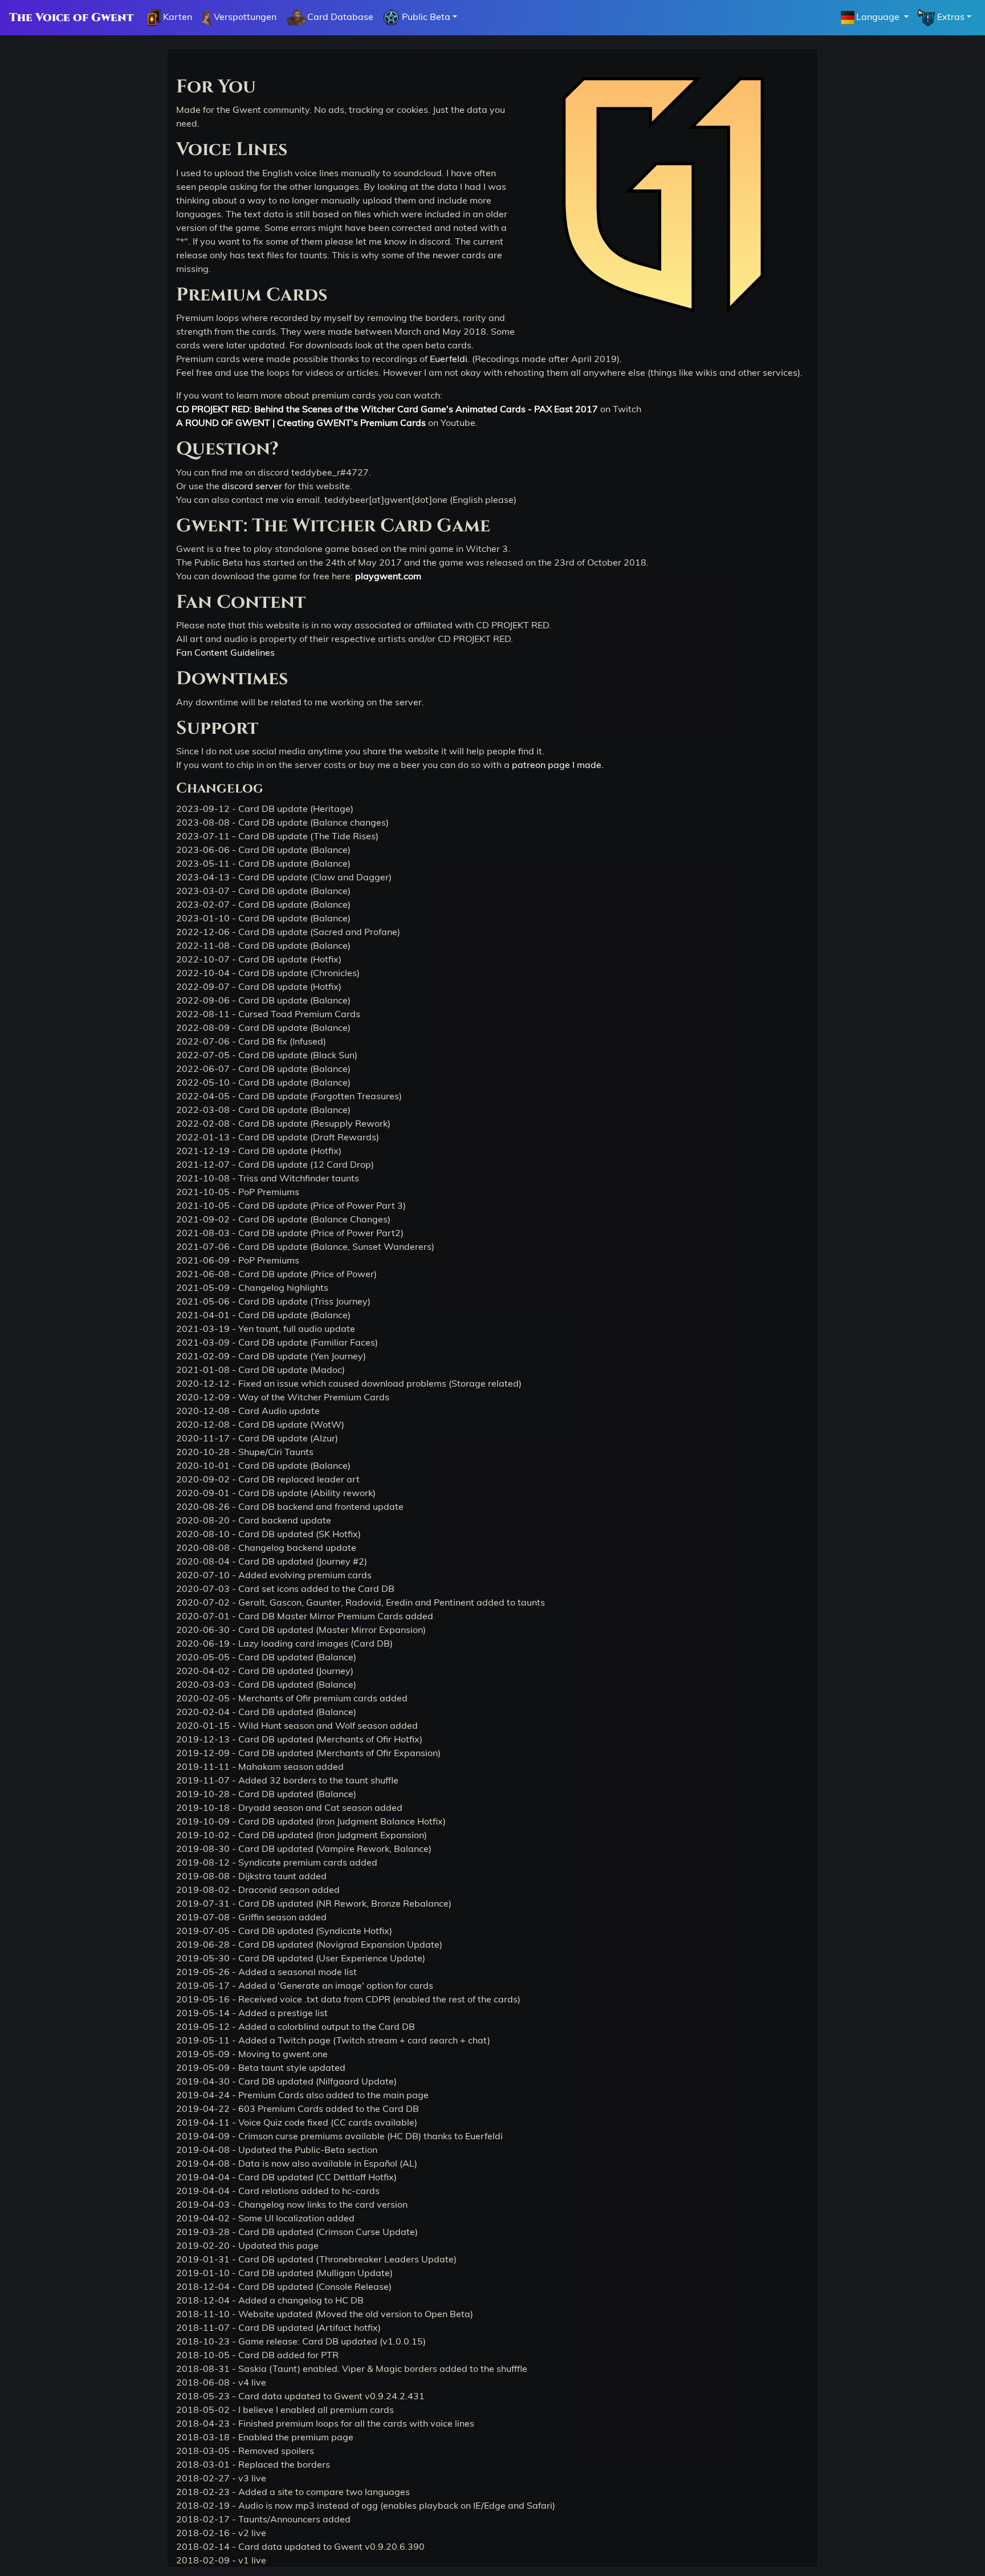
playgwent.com (388, 576)
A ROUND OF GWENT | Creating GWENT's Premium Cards (301, 422)
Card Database (340, 17)
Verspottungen (244, 17)
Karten (176, 17)
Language (879, 17)
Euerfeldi (449, 359)
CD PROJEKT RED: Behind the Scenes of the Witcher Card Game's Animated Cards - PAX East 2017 (387, 409)
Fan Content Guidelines (225, 652)
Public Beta (425, 17)
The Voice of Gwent (71, 18)
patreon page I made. (558, 765)
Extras (950, 17)
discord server (252, 486)
